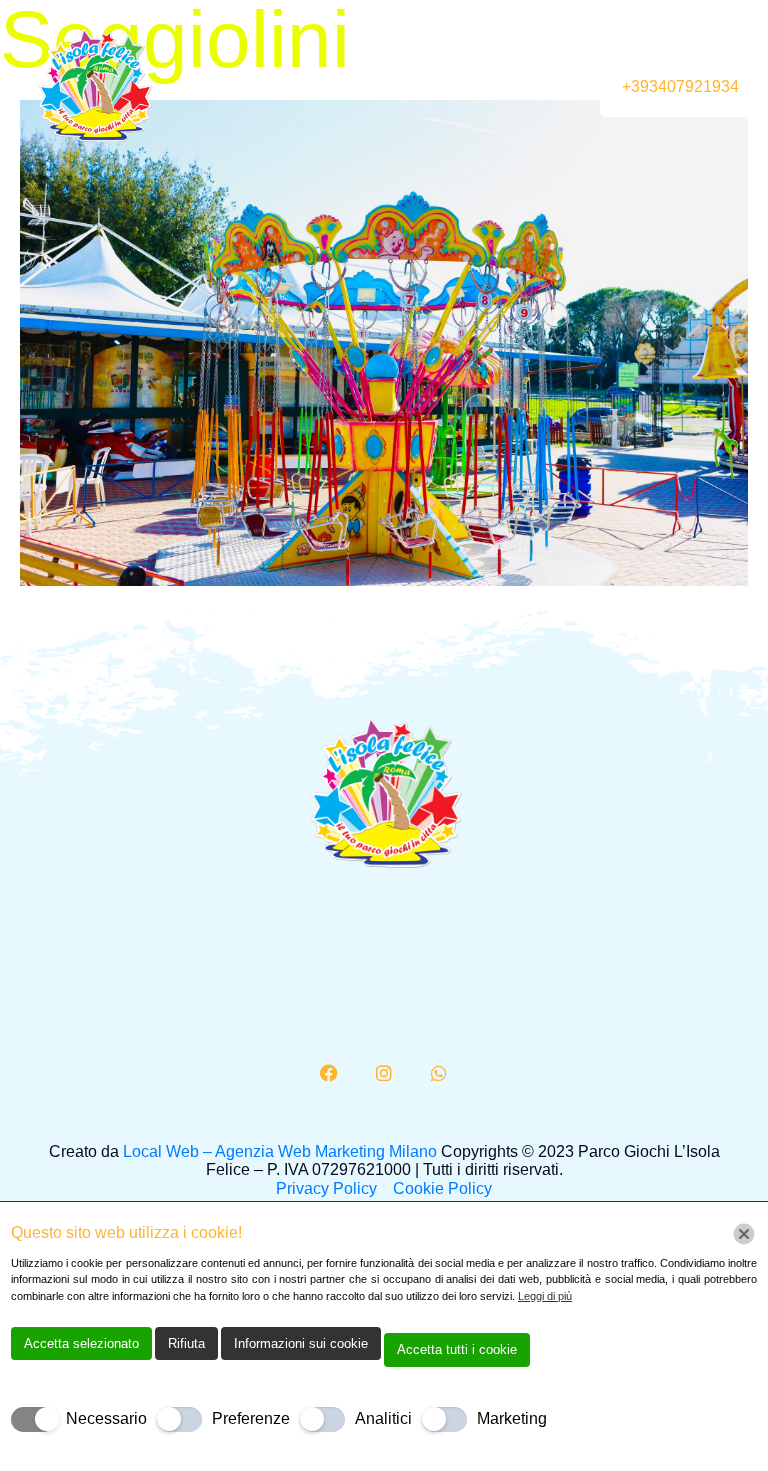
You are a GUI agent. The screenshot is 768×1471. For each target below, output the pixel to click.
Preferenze (251, 1418)
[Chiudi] (744, 1234)
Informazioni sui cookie (301, 1343)
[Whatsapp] (439, 1073)
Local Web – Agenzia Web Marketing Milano (282, 1151)
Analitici (383, 1418)
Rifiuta (186, 1343)
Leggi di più (545, 1296)
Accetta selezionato (81, 1343)
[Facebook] (330, 1073)
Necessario (106, 1418)
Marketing (512, 1418)
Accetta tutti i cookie (457, 1349)
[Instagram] (384, 1073)
